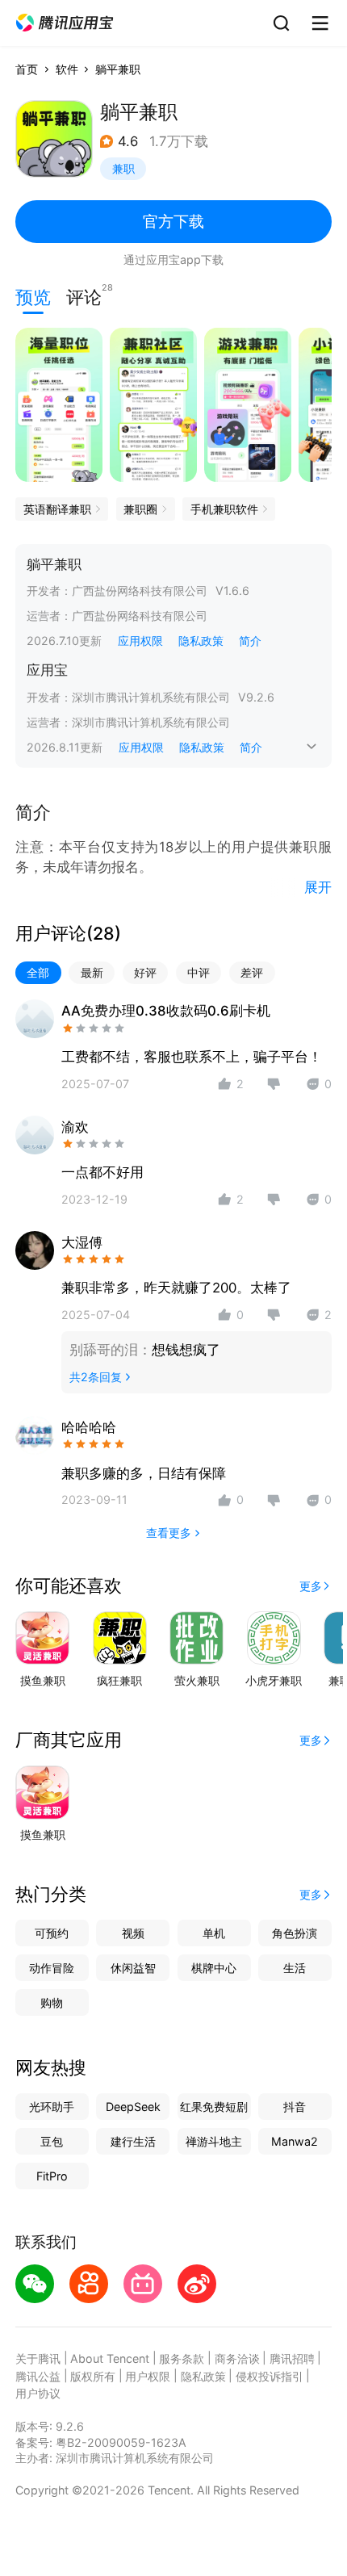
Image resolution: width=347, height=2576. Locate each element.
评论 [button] (84, 295)
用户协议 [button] (38, 2393)
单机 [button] (214, 1933)
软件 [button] (67, 69)
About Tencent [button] (110, 2358)
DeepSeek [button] (133, 2107)
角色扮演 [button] (295, 1933)
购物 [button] (52, 2002)
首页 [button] (27, 69)
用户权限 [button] (148, 2376)
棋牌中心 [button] (214, 1968)
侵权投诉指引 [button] (270, 2376)
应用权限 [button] (140, 641)
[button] (65, 23)
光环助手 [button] (52, 2107)
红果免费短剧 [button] (214, 2107)
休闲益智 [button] (133, 1968)
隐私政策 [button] (201, 641)
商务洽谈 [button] (237, 2358)
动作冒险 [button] (52, 1968)
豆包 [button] (52, 2141)
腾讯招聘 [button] (292, 2358)
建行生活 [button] (133, 2141)
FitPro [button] (52, 2176)
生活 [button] (295, 1968)
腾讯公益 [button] (38, 2376)
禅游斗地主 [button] (214, 2141)
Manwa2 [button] (295, 2141)
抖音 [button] (295, 2107)
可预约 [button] (52, 1933)
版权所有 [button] (93, 2376)
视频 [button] (133, 1933)
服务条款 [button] (182, 2358)
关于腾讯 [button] (38, 2358)
